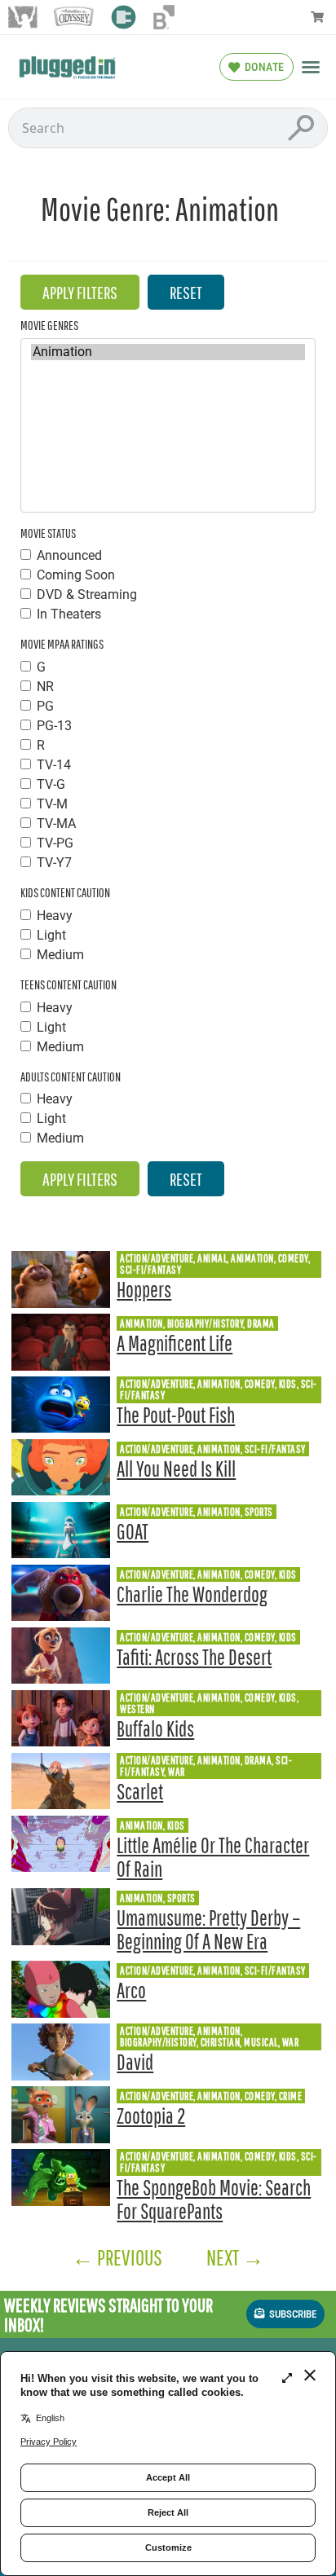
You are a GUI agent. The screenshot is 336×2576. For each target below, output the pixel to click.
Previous (117, 2257)
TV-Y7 (54, 863)
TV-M (52, 804)
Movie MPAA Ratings (62, 644)
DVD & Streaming (87, 595)
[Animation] (168, 352)
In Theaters (69, 614)
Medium (60, 955)
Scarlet (140, 1792)
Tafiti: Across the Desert (194, 1657)
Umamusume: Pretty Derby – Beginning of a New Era (208, 1930)
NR (45, 687)
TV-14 (54, 765)
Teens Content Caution (69, 984)
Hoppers (144, 1290)
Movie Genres (49, 325)
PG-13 (54, 726)
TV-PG (55, 843)
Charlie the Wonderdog (192, 1594)
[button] (311, 67)
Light (51, 936)
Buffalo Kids (155, 1729)
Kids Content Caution (65, 892)
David (135, 2062)
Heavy (55, 916)
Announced (69, 556)
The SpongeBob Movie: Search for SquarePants (214, 2200)
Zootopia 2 (151, 2116)
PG (45, 707)
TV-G (51, 785)
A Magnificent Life (175, 1343)
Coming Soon (76, 575)
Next (235, 2257)
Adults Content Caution (71, 1077)
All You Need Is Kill (176, 1469)
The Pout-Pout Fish (176, 1415)
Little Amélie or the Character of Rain (213, 1857)
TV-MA (56, 824)
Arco (131, 1990)
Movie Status (48, 533)
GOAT (133, 1532)
